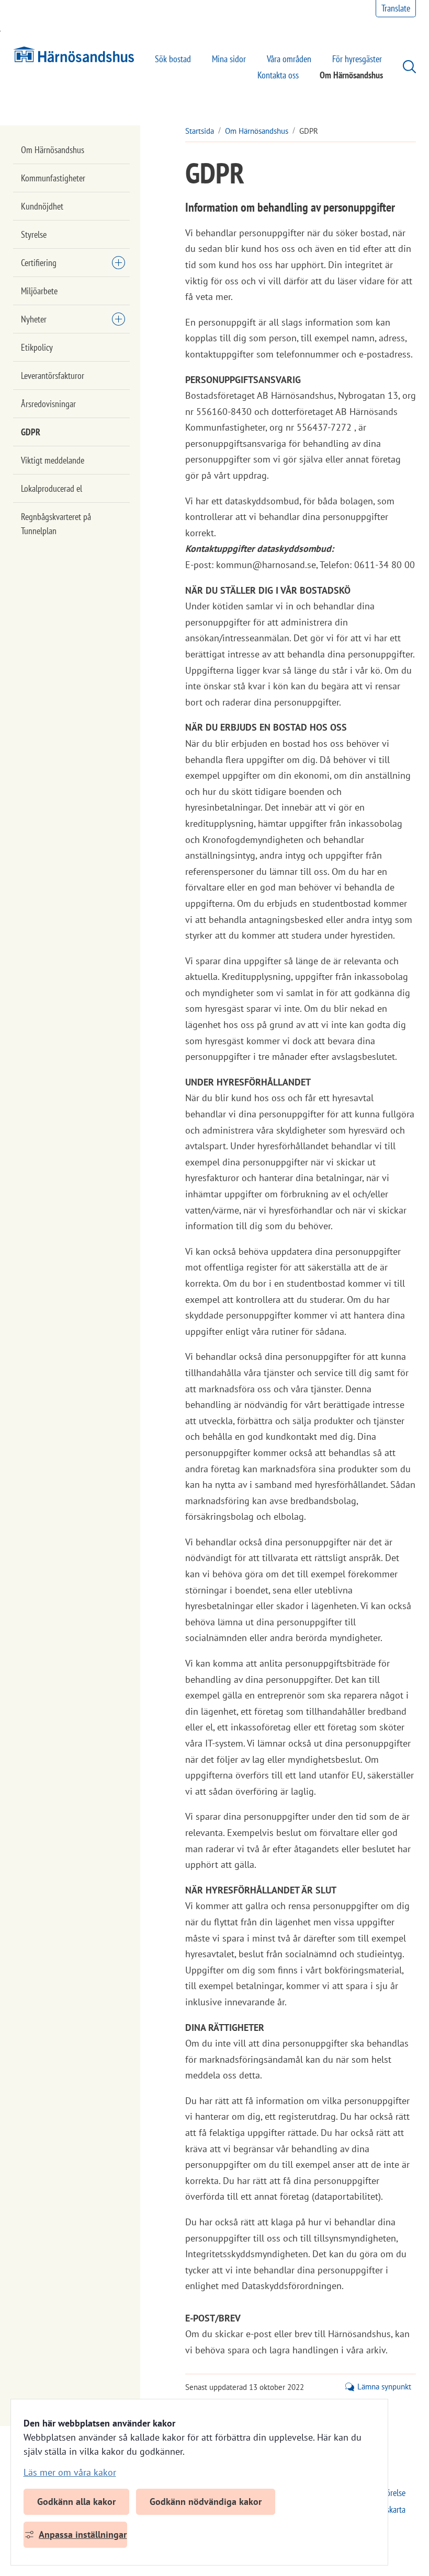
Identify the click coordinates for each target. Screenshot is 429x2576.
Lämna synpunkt (384, 2387)
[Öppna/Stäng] (118, 262)
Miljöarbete (39, 291)
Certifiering (39, 263)
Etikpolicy (37, 347)
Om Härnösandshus (351, 75)
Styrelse (34, 234)
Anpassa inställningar (83, 2534)
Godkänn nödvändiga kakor (206, 2502)
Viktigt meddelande (53, 460)
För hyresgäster (357, 59)
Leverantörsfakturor (53, 376)
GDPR (31, 432)
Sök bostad (173, 59)
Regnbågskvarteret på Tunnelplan (56, 524)
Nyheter (34, 319)
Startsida (200, 131)
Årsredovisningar (48, 404)
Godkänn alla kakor (76, 2502)
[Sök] (404, 67)
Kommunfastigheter (53, 178)
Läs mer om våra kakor (70, 2472)
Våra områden (289, 59)
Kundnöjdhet (42, 206)
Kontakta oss (278, 75)
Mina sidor (229, 59)
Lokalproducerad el (52, 488)
